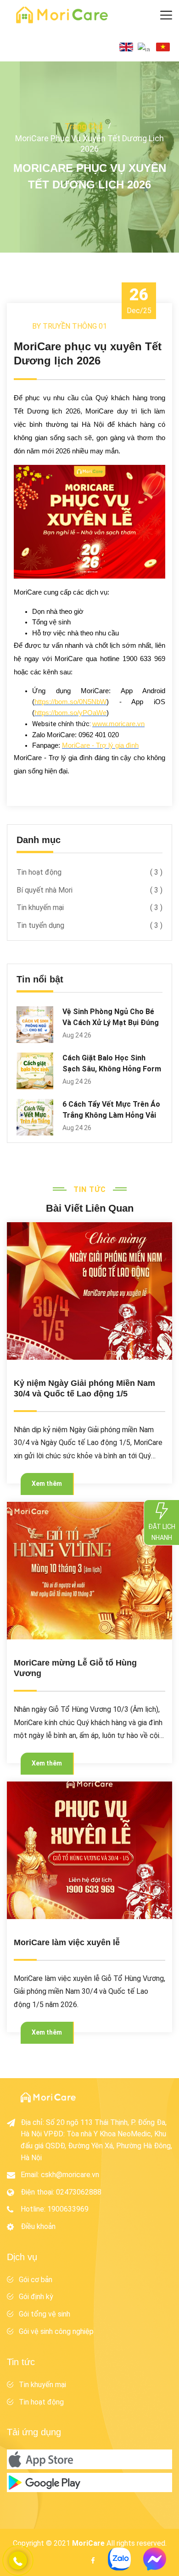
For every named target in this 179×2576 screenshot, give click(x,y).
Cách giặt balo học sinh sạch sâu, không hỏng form (112, 1063)
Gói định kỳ (36, 2297)
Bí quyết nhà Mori (89, 890)
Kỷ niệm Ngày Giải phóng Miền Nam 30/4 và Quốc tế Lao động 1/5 (84, 1388)
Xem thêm (47, 1484)
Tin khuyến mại (89, 907)
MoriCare (88, 2543)
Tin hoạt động (89, 872)
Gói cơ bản (36, 2280)
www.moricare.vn (118, 724)
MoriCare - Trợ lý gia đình (100, 745)
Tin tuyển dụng (89, 925)
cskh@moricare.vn (70, 2175)
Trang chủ (84, 126)
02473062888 (79, 2192)
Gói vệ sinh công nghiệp (56, 2331)
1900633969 (68, 2209)
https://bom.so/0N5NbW (70, 702)
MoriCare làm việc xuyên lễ (67, 1942)
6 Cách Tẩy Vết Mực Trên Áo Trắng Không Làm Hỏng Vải (111, 1110)
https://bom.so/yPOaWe (70, 713)
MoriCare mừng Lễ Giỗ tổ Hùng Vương (75, 1668)
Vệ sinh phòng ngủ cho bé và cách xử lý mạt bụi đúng (111, 1017)
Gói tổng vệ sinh (45, 2314)
